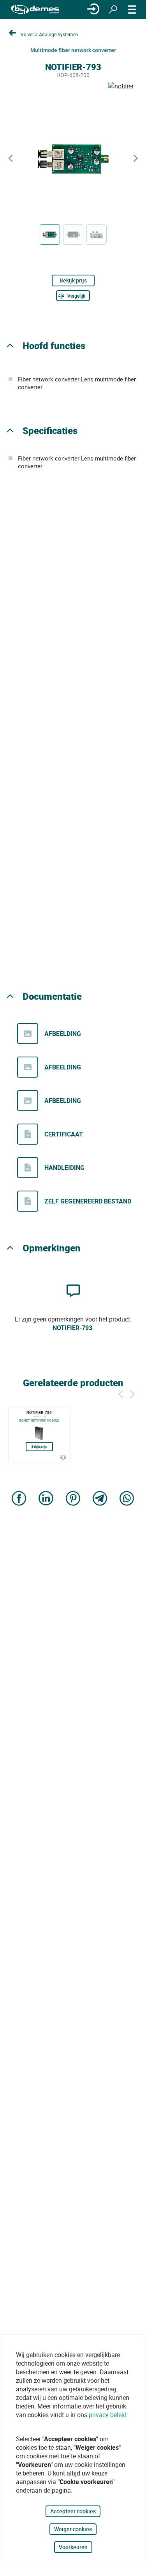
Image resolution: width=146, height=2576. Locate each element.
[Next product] (135, 158)
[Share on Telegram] (100, 1499)
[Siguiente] (132, 1393)
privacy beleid (108, 2415)
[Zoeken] (113, 9)
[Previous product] (11, 158)
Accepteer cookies (73, 2511)
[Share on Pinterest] (73, 1499)
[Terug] (121, 1393)
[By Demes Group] (35, 10)
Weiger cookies (73, 2529)
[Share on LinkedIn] (46, 1499)
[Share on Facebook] (19, 1499)
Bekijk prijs (73, 280)
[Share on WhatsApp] (127, 1499)
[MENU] (132, 9)
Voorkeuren (73, 2547)
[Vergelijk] (63, 1457)
